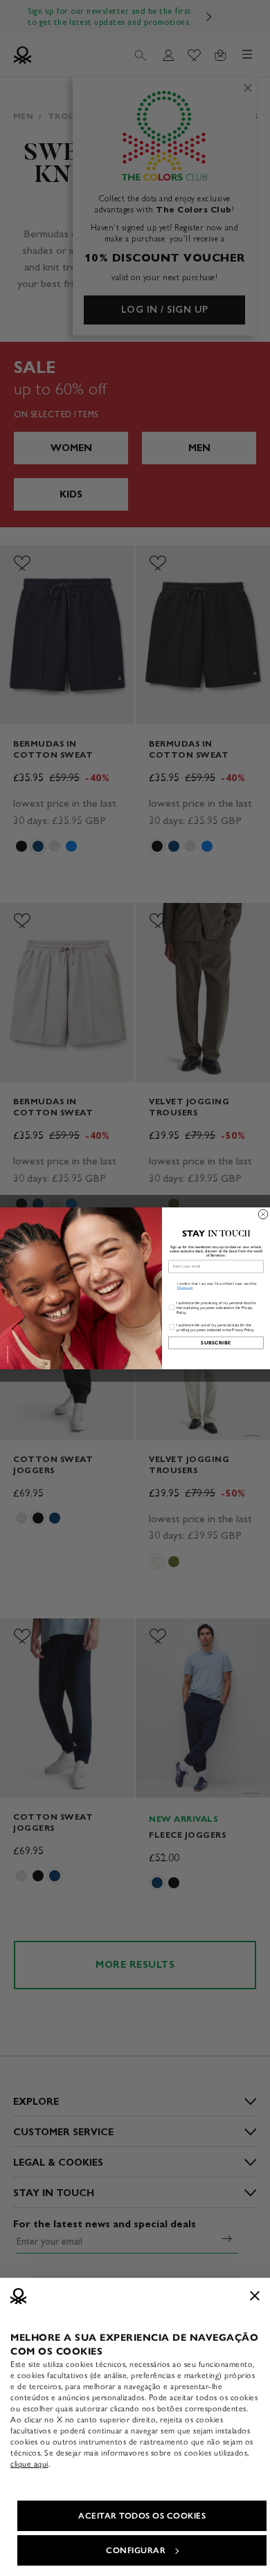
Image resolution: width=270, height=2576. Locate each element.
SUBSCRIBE (216, 1343)
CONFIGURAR (136, 2550)
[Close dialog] (263, 1214)
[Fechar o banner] (255, 2296)
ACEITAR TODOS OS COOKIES (142, 2516)
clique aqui (29, 2464)
